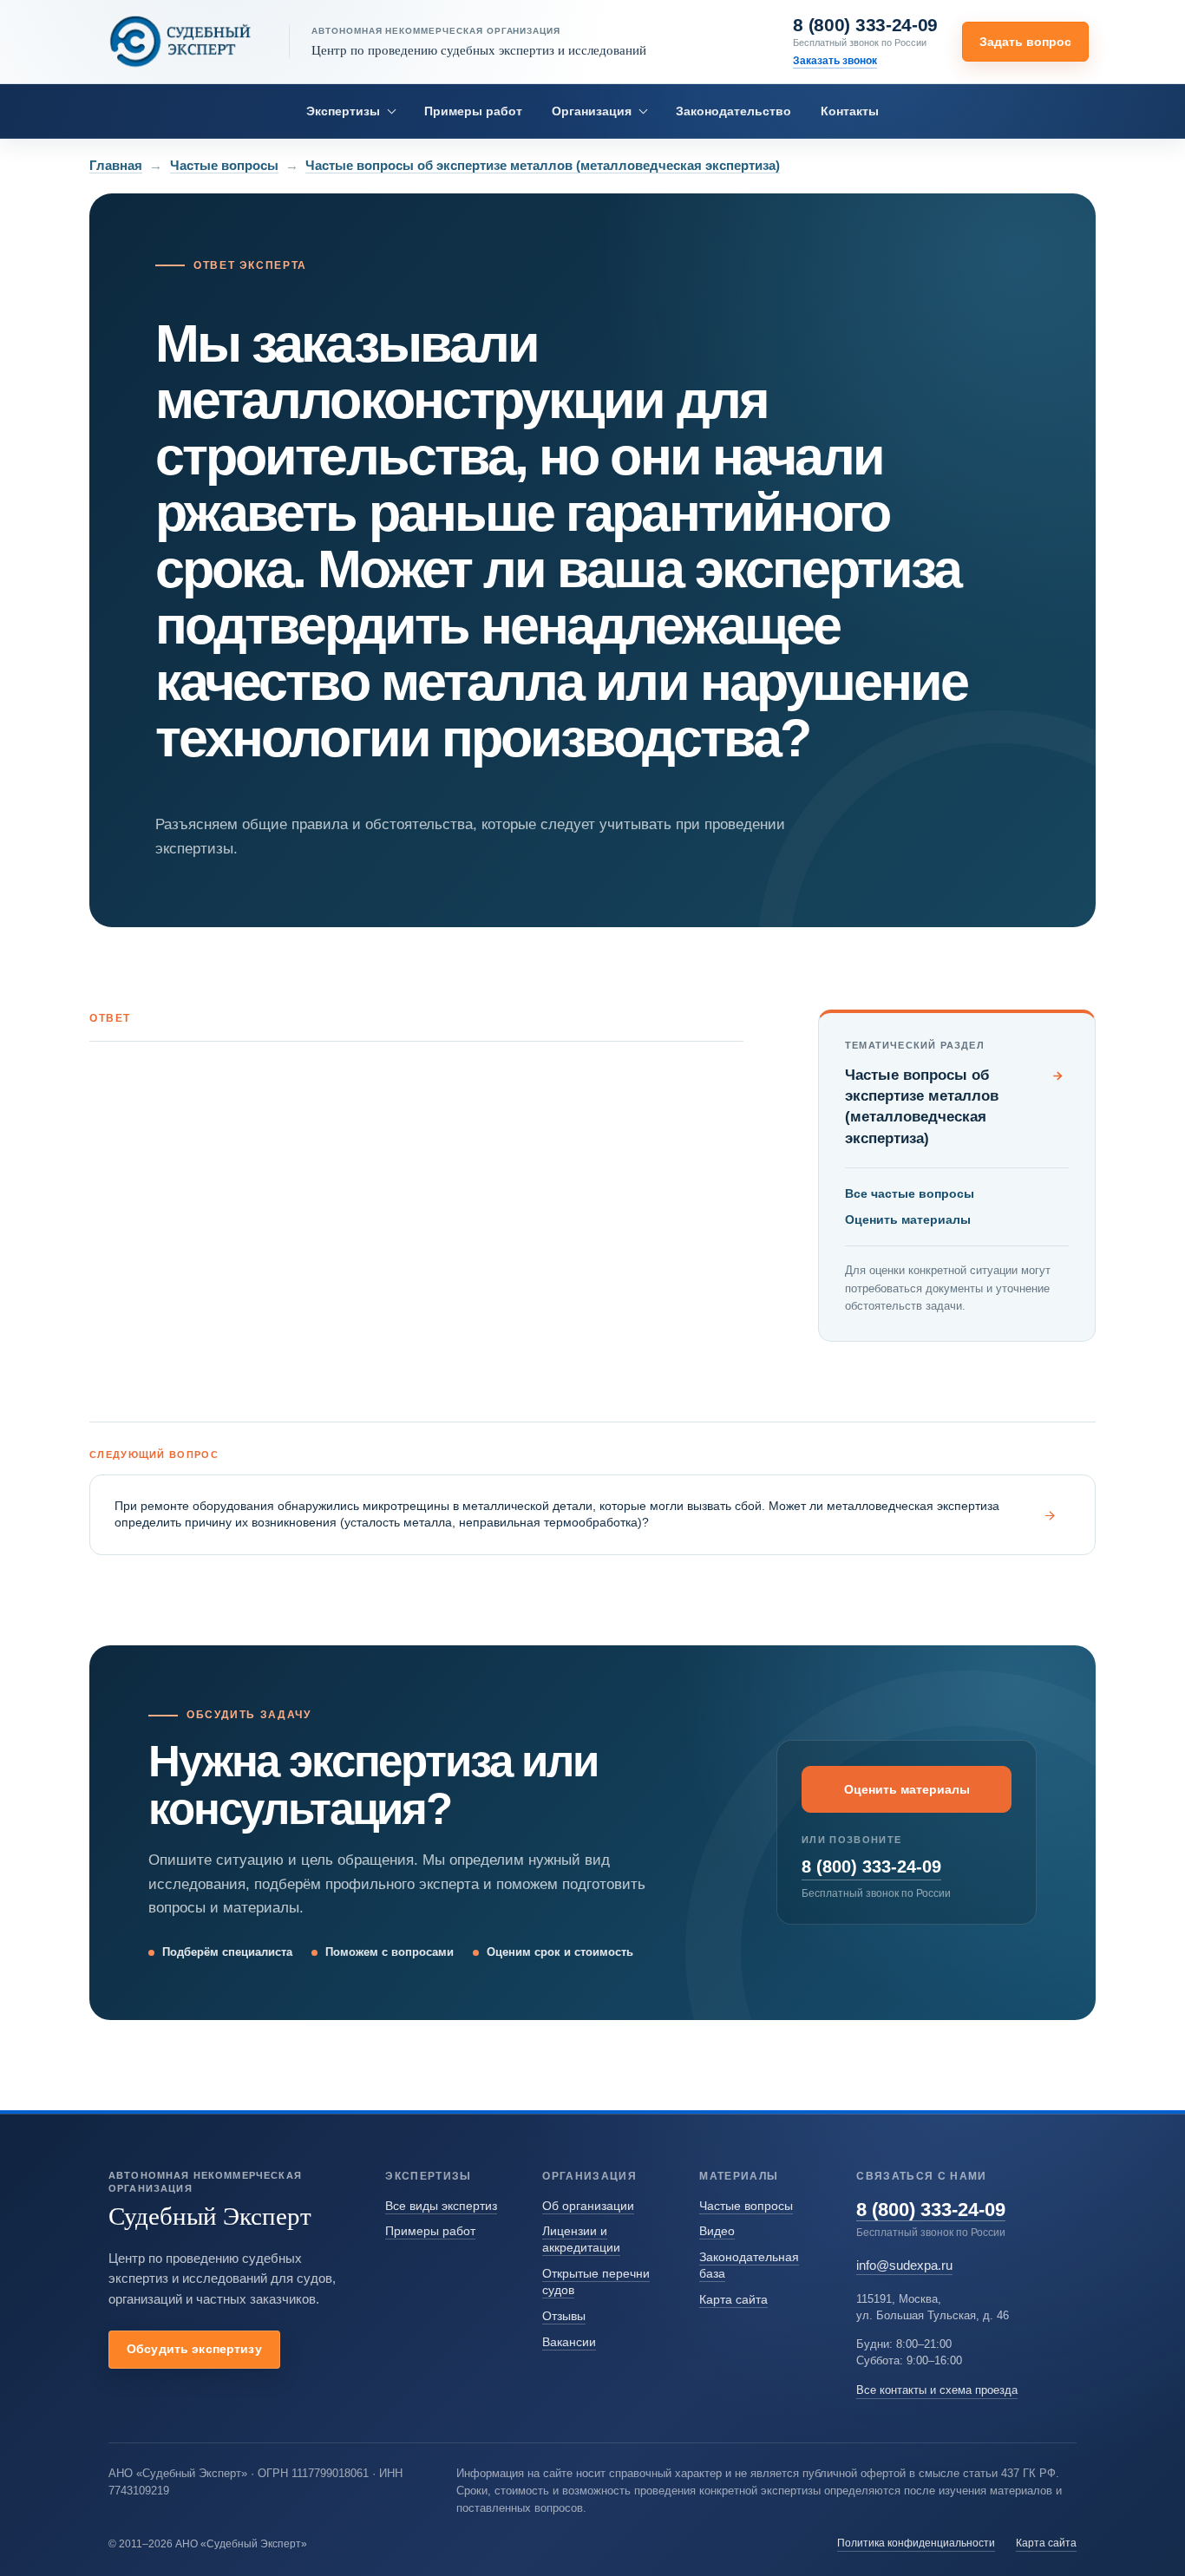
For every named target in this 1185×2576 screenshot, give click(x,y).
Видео (717, 2231)
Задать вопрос (1025, 42)
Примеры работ (473, 111)
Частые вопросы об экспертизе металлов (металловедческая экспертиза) (543, 165)
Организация (592, 111)
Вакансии (569, 2342)
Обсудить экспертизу (194, 2349)
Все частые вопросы (910, 1193)
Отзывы (564, 2316)
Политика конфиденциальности (916, 2543)
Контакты (850, 111)
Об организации (588, 2206)
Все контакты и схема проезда (937, 2390)
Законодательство (733, 111)
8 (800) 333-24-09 (865, 25)
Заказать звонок (835, 60)
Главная (116, 165)
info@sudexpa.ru (904, 2265)
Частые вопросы (224, 165)
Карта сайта (733, 2299)
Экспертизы (343, 111)
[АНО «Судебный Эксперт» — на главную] (180, 41)
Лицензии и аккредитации (581, 2239)
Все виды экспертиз (441, 2206)
